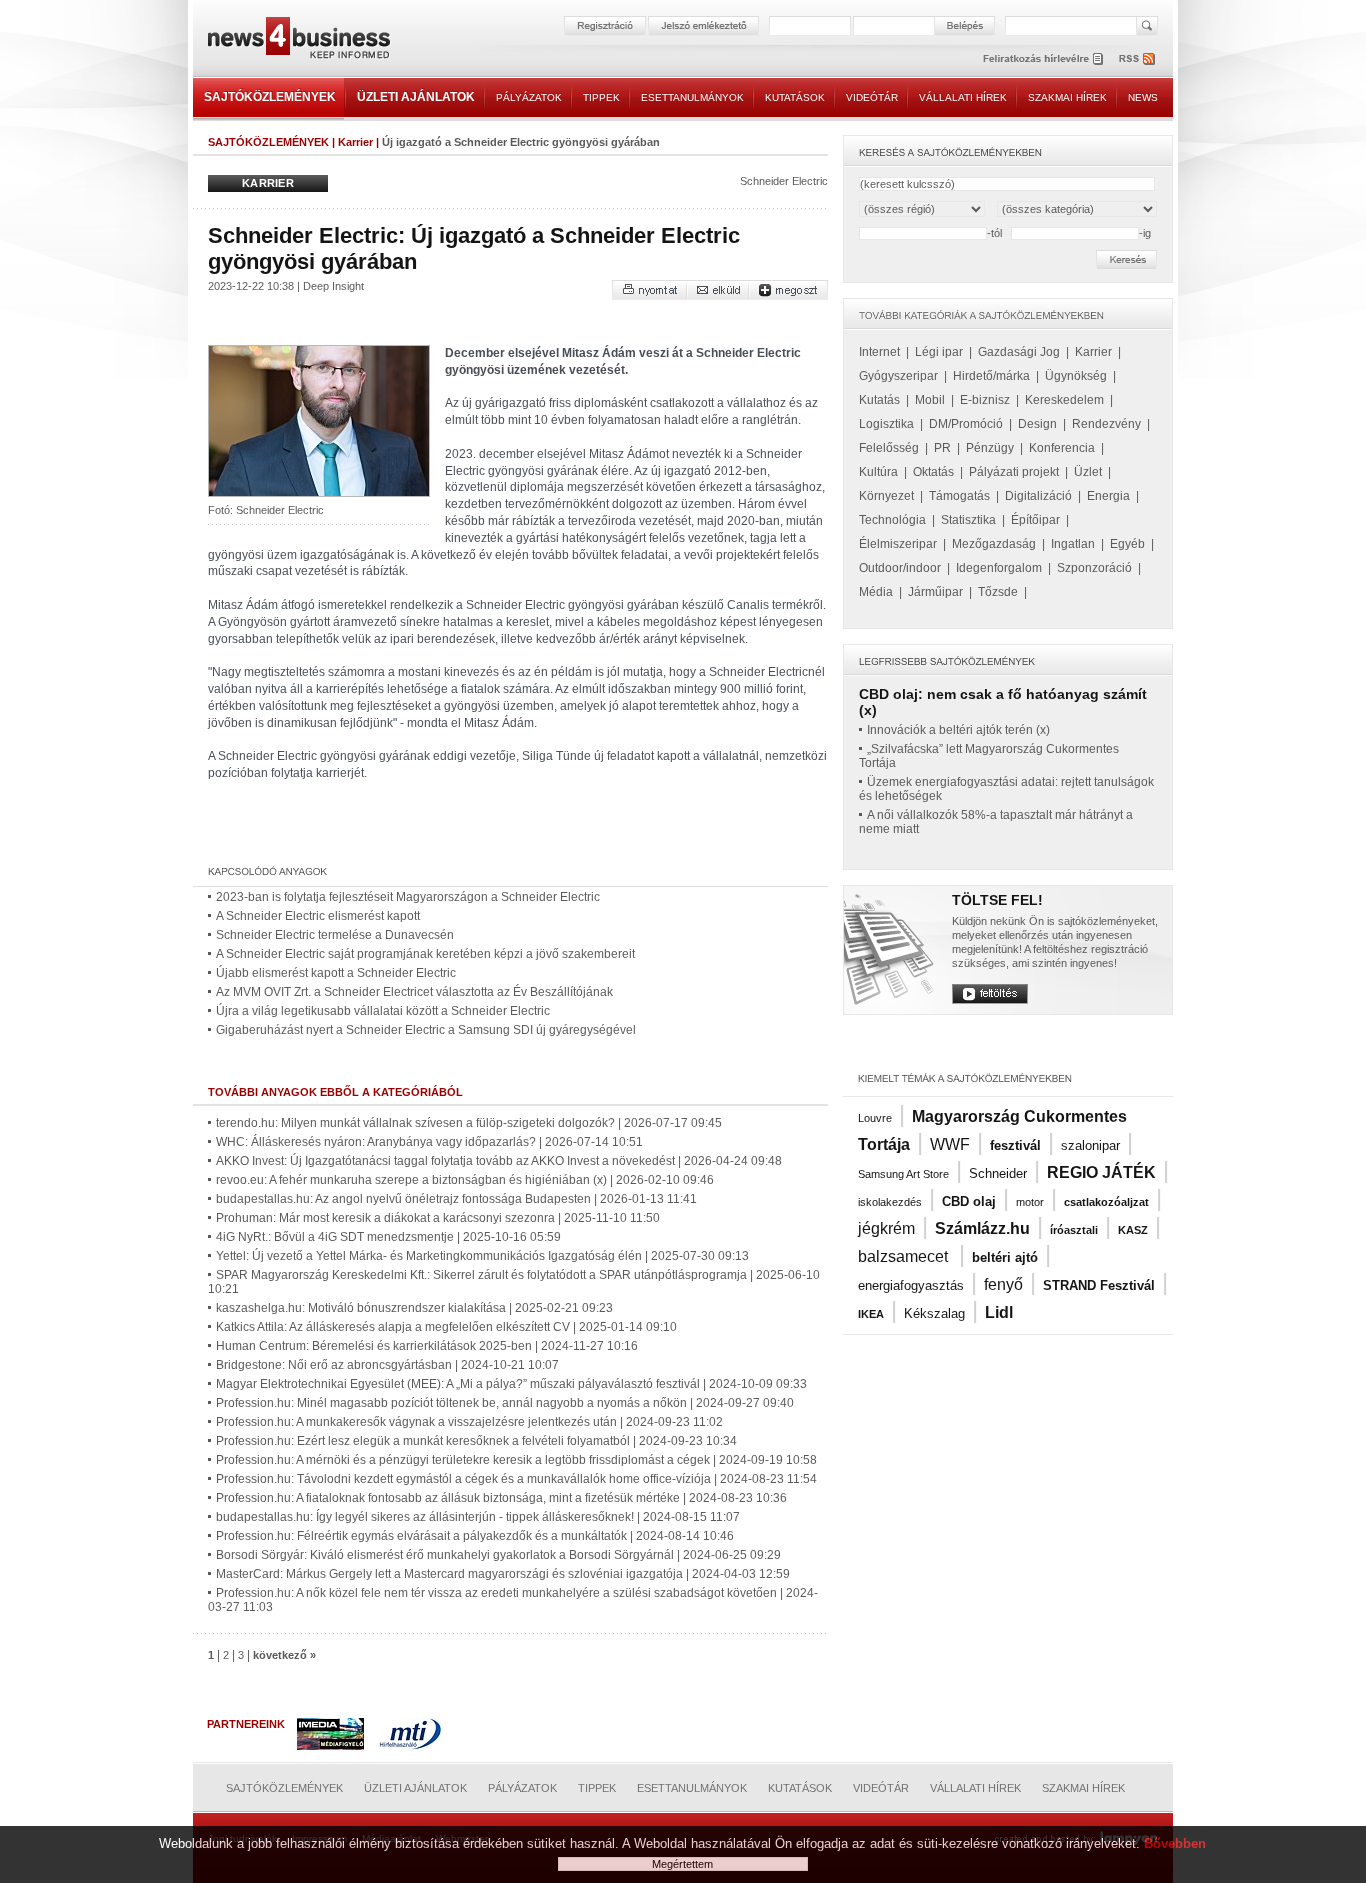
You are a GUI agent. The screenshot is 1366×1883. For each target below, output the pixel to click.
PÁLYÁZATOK (529, 97)
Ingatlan (1073, 544)
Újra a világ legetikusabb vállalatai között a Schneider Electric (383, 1011)
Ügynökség (1076, 376)
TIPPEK (601, 97)
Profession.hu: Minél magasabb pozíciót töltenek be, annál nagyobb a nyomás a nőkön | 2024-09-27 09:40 (505, 1403)
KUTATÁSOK (795, 97)
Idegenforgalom (999, 568)
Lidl (999, 1312)
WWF (950, 1144)
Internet (879, 352)
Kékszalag (934, 1313)
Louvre (875, 1118)
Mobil (930, 400)
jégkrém (886, 1228)
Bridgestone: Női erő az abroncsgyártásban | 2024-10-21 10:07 (387, 1365)
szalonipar (1090, 1145)
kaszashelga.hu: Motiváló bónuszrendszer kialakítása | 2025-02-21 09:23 (414, 1308)
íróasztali (1074, 1230)
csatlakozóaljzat (1106, 1202)
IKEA (871, 1314)
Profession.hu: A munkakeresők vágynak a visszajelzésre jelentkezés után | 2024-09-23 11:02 (469, 1422)
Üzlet (1088, 472)
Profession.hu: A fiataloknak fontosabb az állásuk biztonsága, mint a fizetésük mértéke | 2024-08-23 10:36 (501, 1498)
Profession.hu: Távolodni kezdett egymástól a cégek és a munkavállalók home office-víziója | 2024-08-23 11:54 (516, 1479)
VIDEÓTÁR (872, 97)
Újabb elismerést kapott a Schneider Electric (336, 973)
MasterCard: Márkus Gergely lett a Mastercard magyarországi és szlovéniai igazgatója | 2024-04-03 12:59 (503, 1574)
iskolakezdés (890, 1202)
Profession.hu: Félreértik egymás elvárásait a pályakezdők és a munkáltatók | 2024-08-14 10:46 (475, 1536)
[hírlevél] (1043, 58)
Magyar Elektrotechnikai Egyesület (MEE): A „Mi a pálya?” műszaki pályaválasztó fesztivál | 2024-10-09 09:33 (511, 1384)
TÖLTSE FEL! (997, 900)
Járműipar (935, 592)
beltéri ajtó (1005, 1257)
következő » (284, 1655)
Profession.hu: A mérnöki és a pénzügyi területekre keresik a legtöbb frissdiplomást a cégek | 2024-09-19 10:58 (516, 1460)
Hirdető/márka (991, 376)
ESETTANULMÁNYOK (692, 97)
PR (942, 448)
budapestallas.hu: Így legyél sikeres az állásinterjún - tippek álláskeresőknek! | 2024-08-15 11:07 (478, 1517)
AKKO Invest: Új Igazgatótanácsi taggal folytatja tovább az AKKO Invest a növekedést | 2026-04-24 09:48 (499, 1161)
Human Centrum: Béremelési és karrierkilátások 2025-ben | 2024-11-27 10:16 (427, 1346)
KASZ (1133, 1230)
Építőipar (1035, 520)
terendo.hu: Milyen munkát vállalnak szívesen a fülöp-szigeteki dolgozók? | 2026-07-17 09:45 (469, 1123)
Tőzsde (998, 592)
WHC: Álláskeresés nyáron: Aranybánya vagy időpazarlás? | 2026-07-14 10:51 (429, 1142)
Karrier (355, 142)
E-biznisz (985, 400)
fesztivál (1015, 1145)
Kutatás (879, 400)
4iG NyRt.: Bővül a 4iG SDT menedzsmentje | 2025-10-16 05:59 (388, 1237)
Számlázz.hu (982, 1228)
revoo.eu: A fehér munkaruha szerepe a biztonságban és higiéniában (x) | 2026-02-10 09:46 (465, 1180)
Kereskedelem (1064, 400)
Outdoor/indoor (900, 568)
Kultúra (878, 472)
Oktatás (933, 472)
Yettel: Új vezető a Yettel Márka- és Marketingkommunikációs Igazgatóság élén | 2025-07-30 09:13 (482, 1256)
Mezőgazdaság (994, 544)
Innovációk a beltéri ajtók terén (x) (958, 730)
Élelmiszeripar (898, 544)
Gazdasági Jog (1019, 352)
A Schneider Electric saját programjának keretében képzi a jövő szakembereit (425, 954)
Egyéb (1127, 544)
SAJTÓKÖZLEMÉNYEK (270, 97)
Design (1037, 424)
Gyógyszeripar (898, 376)
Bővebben (1175, 1843)
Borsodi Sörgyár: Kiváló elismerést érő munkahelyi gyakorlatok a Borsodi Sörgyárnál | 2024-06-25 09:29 (498, 1555)
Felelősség (889, 448)
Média (876, 592)
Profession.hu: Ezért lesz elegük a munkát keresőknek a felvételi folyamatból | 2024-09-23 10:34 (476, 1441)
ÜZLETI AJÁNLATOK (416, 97)
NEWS (1143, 97)
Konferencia (1062, 448)
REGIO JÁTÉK (1101, 1172)
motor (1030, 1202)
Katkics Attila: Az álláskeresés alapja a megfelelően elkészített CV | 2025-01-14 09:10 (446, 1327)
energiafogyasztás (911, 1285)
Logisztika (886, 424)
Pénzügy (990, 448)
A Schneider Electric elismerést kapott (318, 916)
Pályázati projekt (1014, 472)
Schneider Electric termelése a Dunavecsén (335, 935)
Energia (1108, 496)
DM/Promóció (966, 424)
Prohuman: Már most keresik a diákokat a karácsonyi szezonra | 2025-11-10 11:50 (438, 1218)
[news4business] (298, 40)
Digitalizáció (1038, 496)
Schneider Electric (784, 181)
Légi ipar (939, 352)
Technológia (892, 520)
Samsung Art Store (903, 1174)
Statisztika (968, 520)
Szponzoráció (1094, 568)
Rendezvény (1106, 424)
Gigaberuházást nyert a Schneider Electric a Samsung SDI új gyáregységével (426, 1030)
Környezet (886, 496)
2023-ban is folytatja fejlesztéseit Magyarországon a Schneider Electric (408, 897)
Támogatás (959, 496)
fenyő (1003, 1284)
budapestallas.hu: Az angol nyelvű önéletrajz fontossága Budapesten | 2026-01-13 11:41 (456, 1199)
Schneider (998, 1173)
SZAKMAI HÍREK (1067, 97)
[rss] (1138, 58)
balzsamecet (905, 1256)
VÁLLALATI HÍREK (963, 97)
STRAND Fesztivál (1099, 1285)
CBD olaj (969, 1201)
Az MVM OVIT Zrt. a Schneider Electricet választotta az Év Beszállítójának (414, 992)
